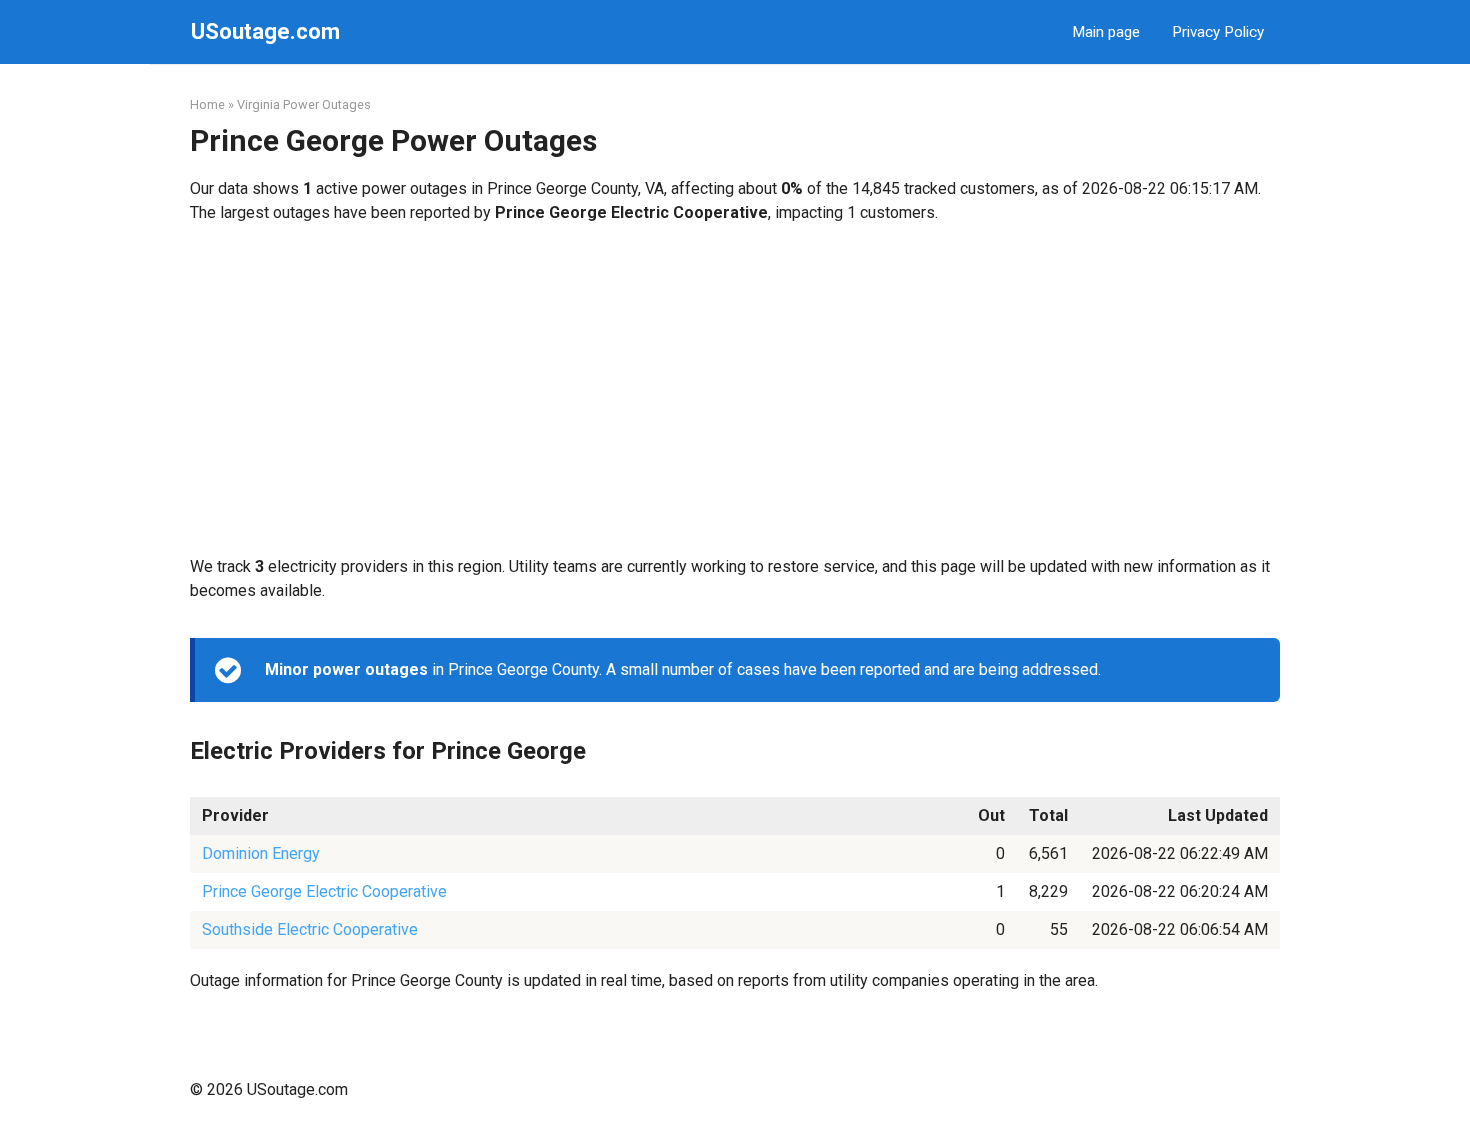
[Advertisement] (735, 390)
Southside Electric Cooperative (310, 929)
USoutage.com (265, 31)
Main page (1106, 32)
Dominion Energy (261, 853)
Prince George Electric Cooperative (324, 891)
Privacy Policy (1218, 32)
